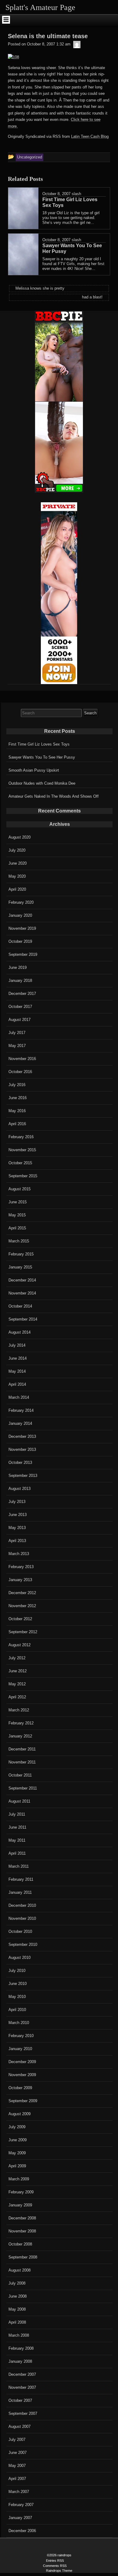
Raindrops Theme (59, 2571)
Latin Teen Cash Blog (90, 136)
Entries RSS (55, 2561)
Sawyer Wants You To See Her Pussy (42, 757)
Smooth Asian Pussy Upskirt (34, 770)
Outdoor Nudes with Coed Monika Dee (42, 783)
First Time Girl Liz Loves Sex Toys (39, 744)
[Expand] (6, 20)
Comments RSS (55, 2566)
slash (76, 194)
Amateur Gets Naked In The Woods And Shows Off (54, 796)
